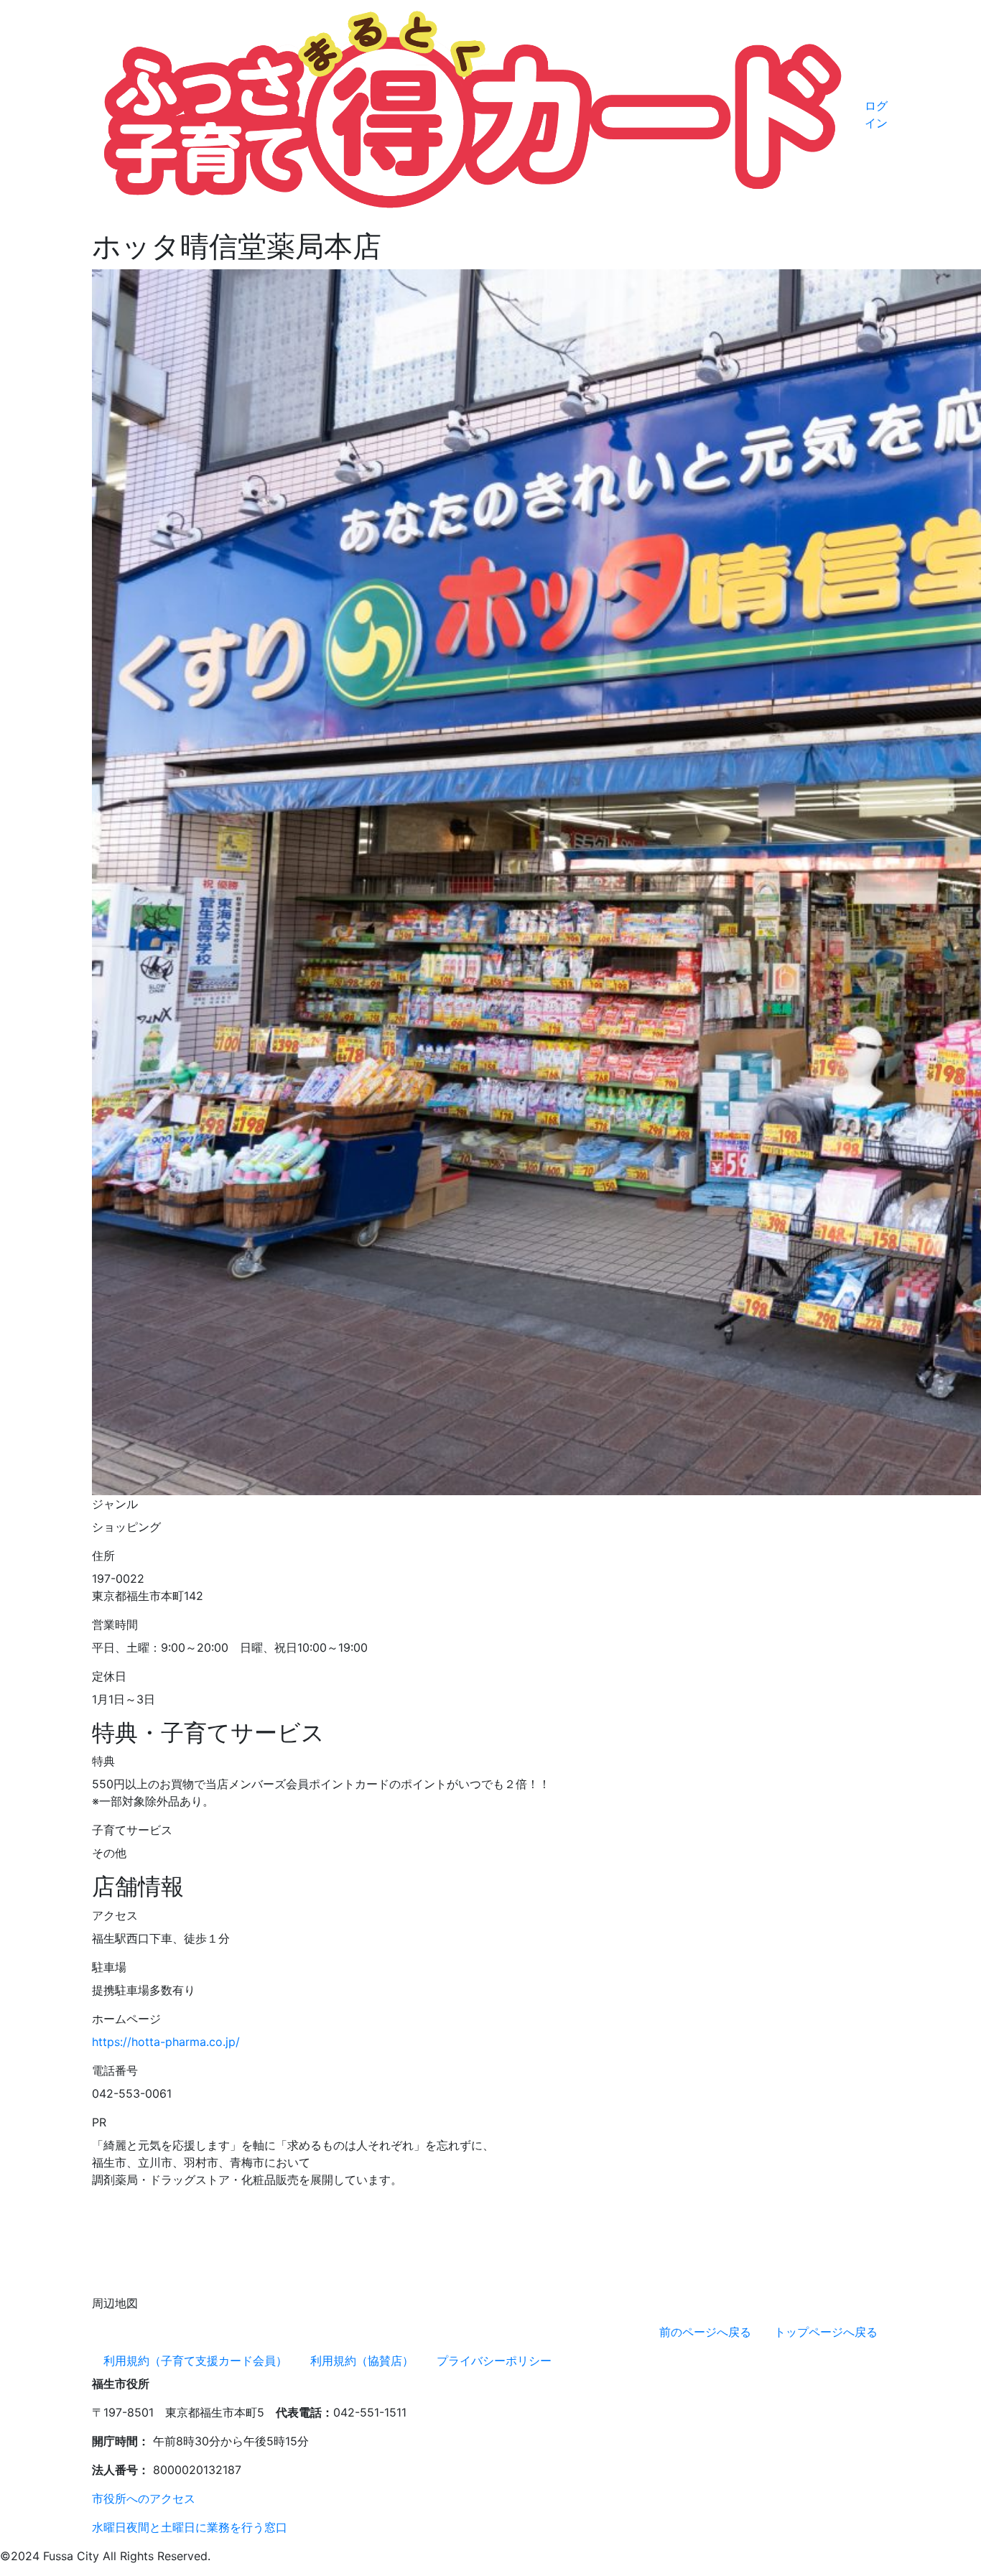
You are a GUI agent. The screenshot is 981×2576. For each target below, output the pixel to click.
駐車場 (109, 1967)
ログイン (876, 114)
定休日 (109, 1676)
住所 (103, 1556)
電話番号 (115, 2070)
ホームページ (126, 2019)
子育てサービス (132, 1830)
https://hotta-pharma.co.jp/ (166, 2042)
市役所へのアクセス (144, 2498)
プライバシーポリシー (494, 2361)
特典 (103, 1761)
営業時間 (115, 1624)
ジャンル (115, 1504)
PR (99, 2122)
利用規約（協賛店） (362, 2361)
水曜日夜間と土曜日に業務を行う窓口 (190, 2527)
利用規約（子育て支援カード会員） (195, 2361)
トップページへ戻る (826, 2332)
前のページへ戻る (705, 2332)
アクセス (115, 1915)
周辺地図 (115, 2303)
